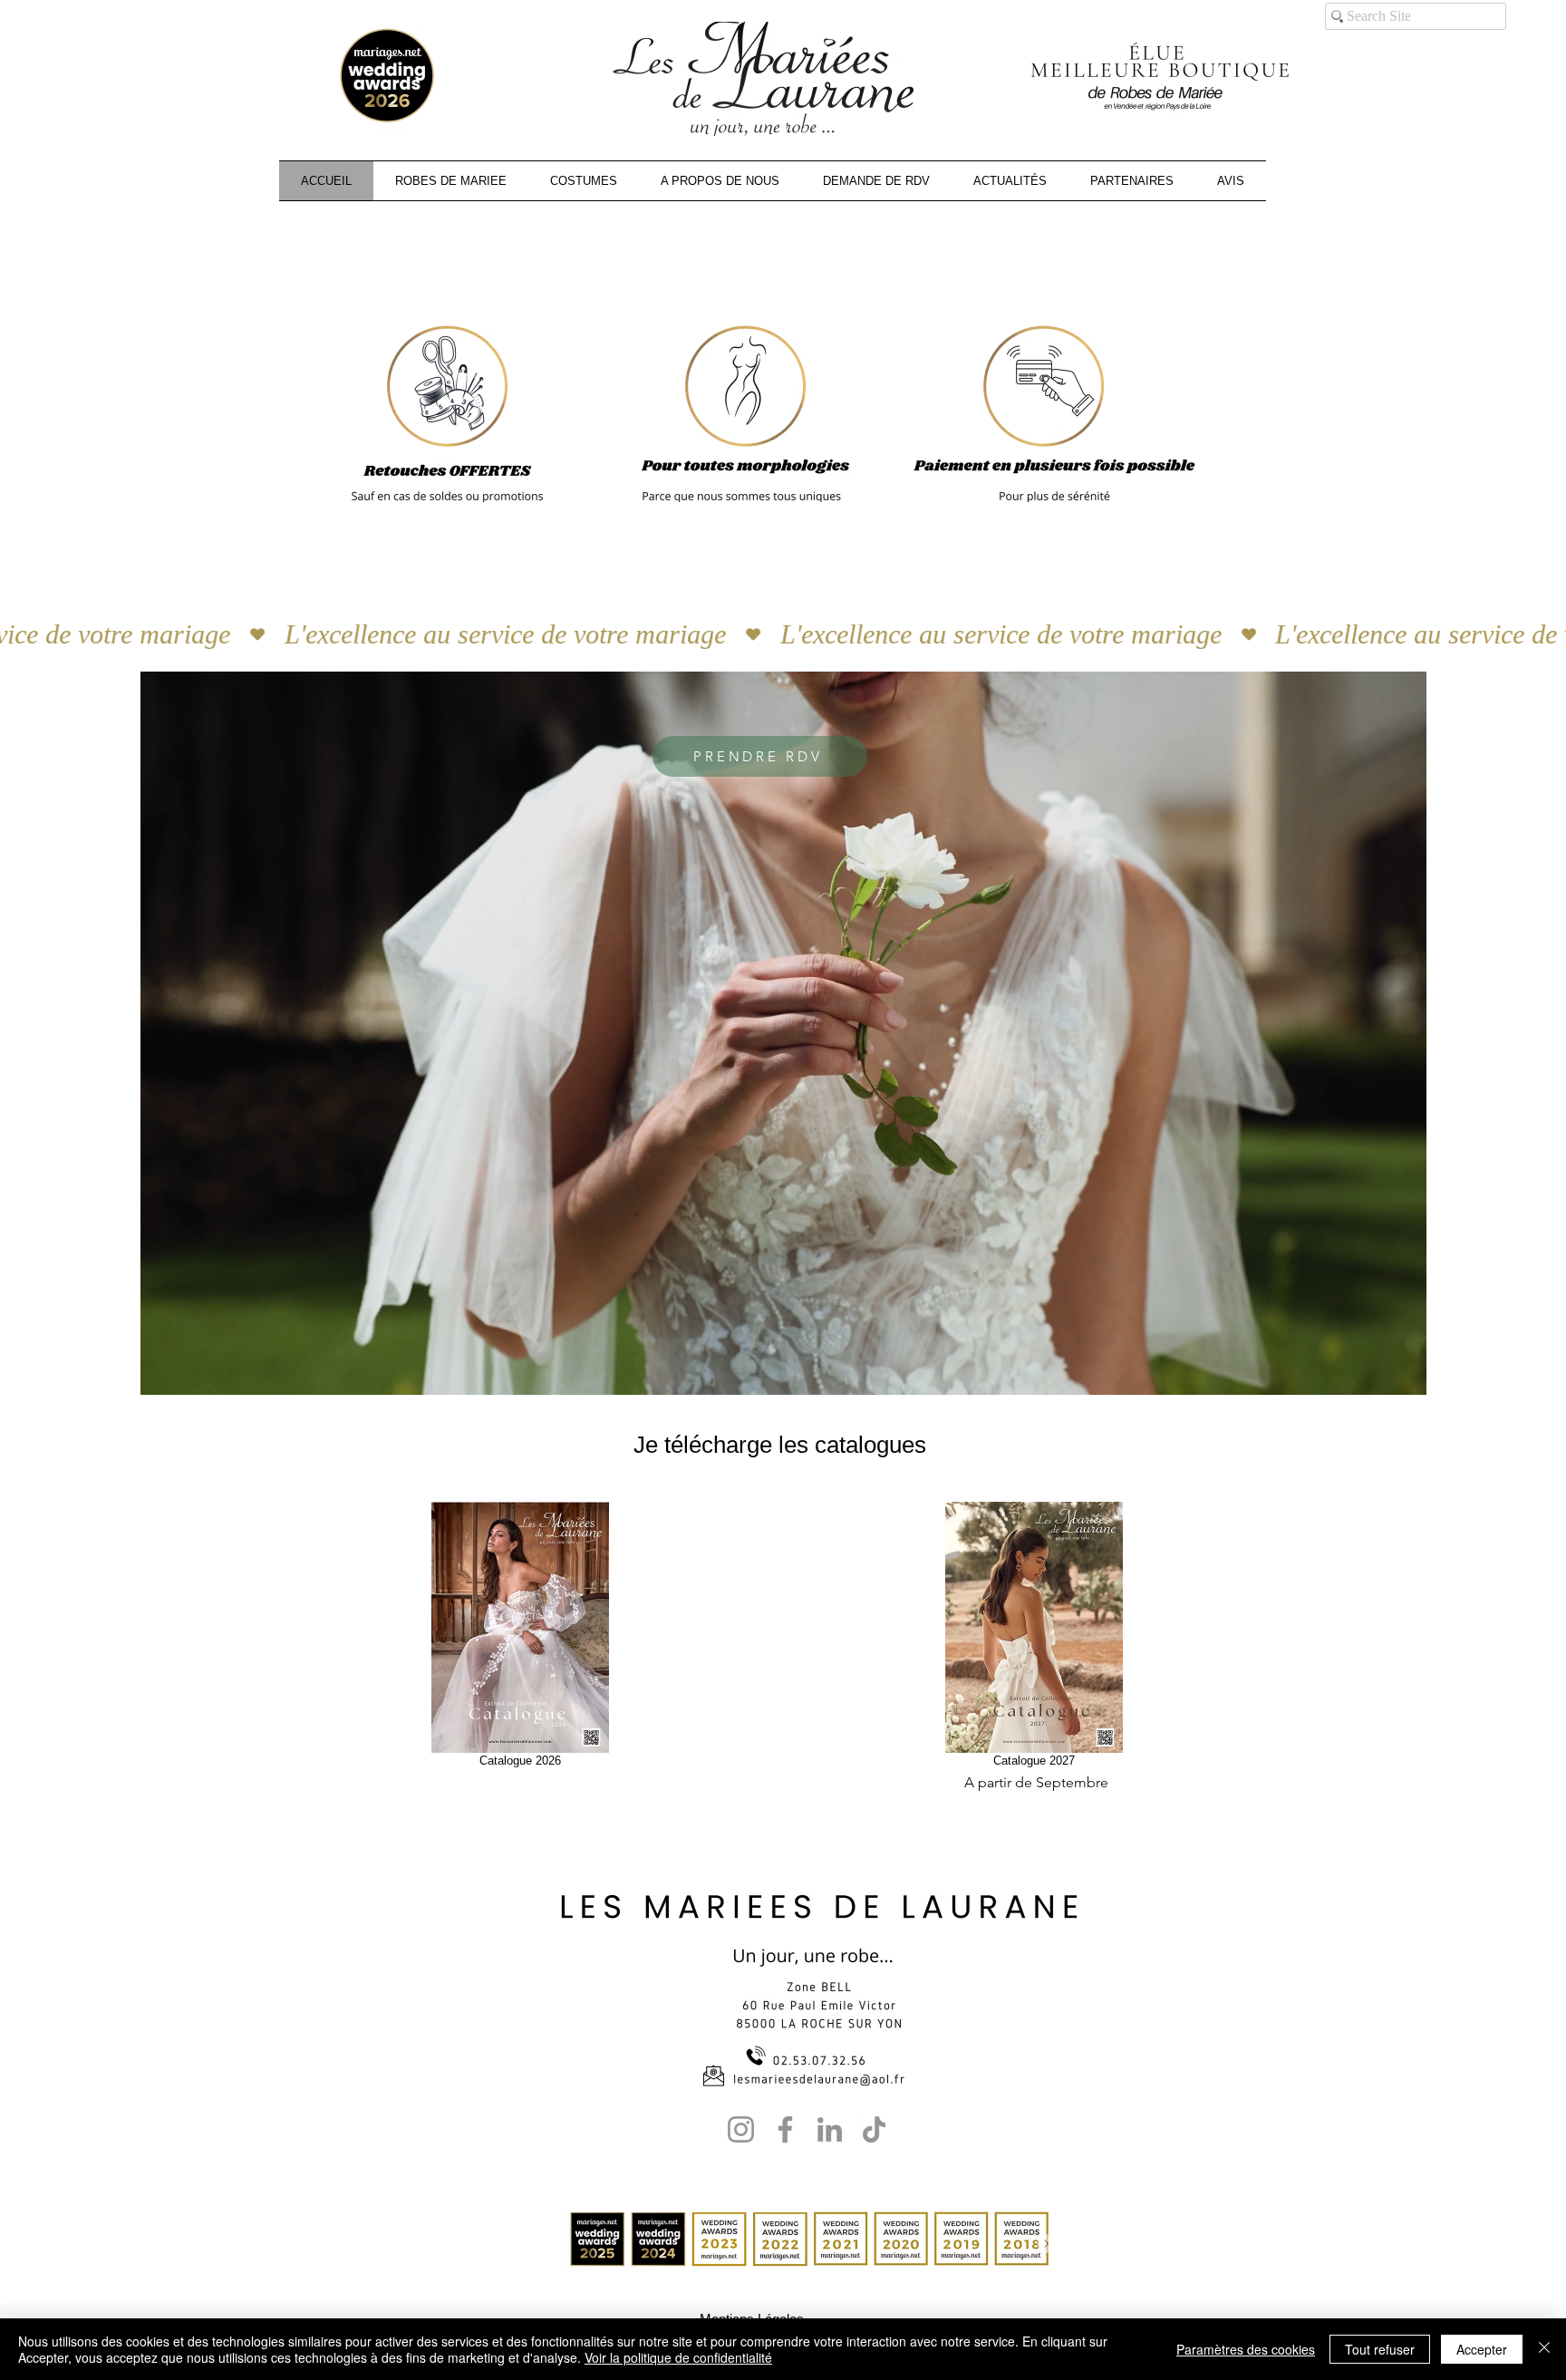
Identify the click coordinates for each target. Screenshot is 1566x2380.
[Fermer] (1544, 2349)
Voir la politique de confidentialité (678, 2357)
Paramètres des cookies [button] (1246, 2349)
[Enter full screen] (1402, 1370)
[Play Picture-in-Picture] (1371, 1370)
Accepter (1482, 2349)
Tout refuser (1380, 2349)
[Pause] (164, 1370)
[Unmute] (195, 1370)
